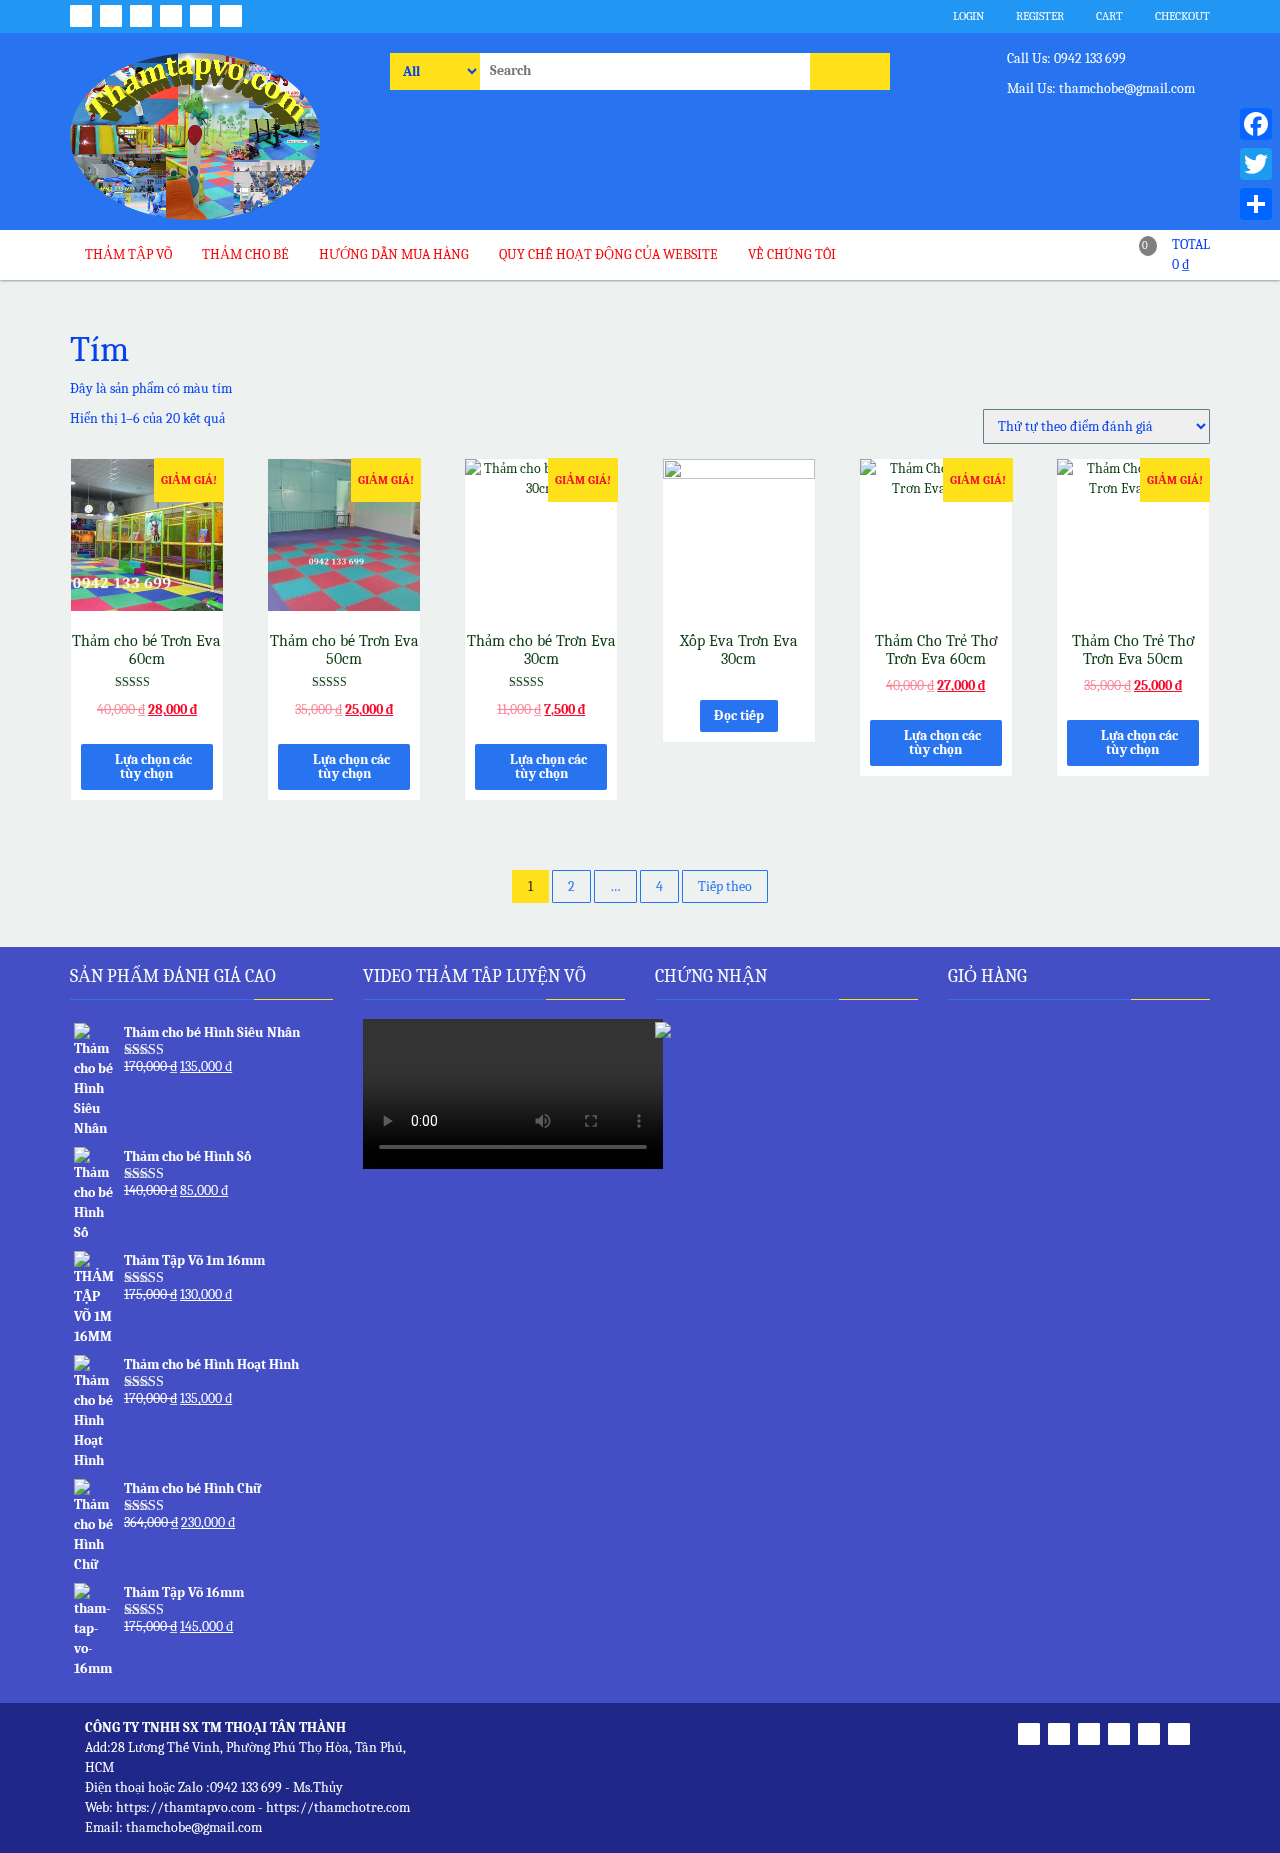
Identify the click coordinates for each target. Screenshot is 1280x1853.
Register (1038, 16)
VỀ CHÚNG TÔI (792, 254)
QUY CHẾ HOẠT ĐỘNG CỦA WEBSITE (608, 254)
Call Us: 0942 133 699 (1065, 58)
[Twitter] (1256, 164)
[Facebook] (1256, 124)
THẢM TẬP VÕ (128, 254)
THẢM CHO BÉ (245, 254)
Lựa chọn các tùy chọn (153, 766)
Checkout (1181, 16)
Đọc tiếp (739, 715)
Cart (1108, 16)
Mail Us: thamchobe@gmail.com (1099, 88)
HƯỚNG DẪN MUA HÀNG (394, 254)
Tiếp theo (725, 886)
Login (967, 16)
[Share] (1256, 204)
